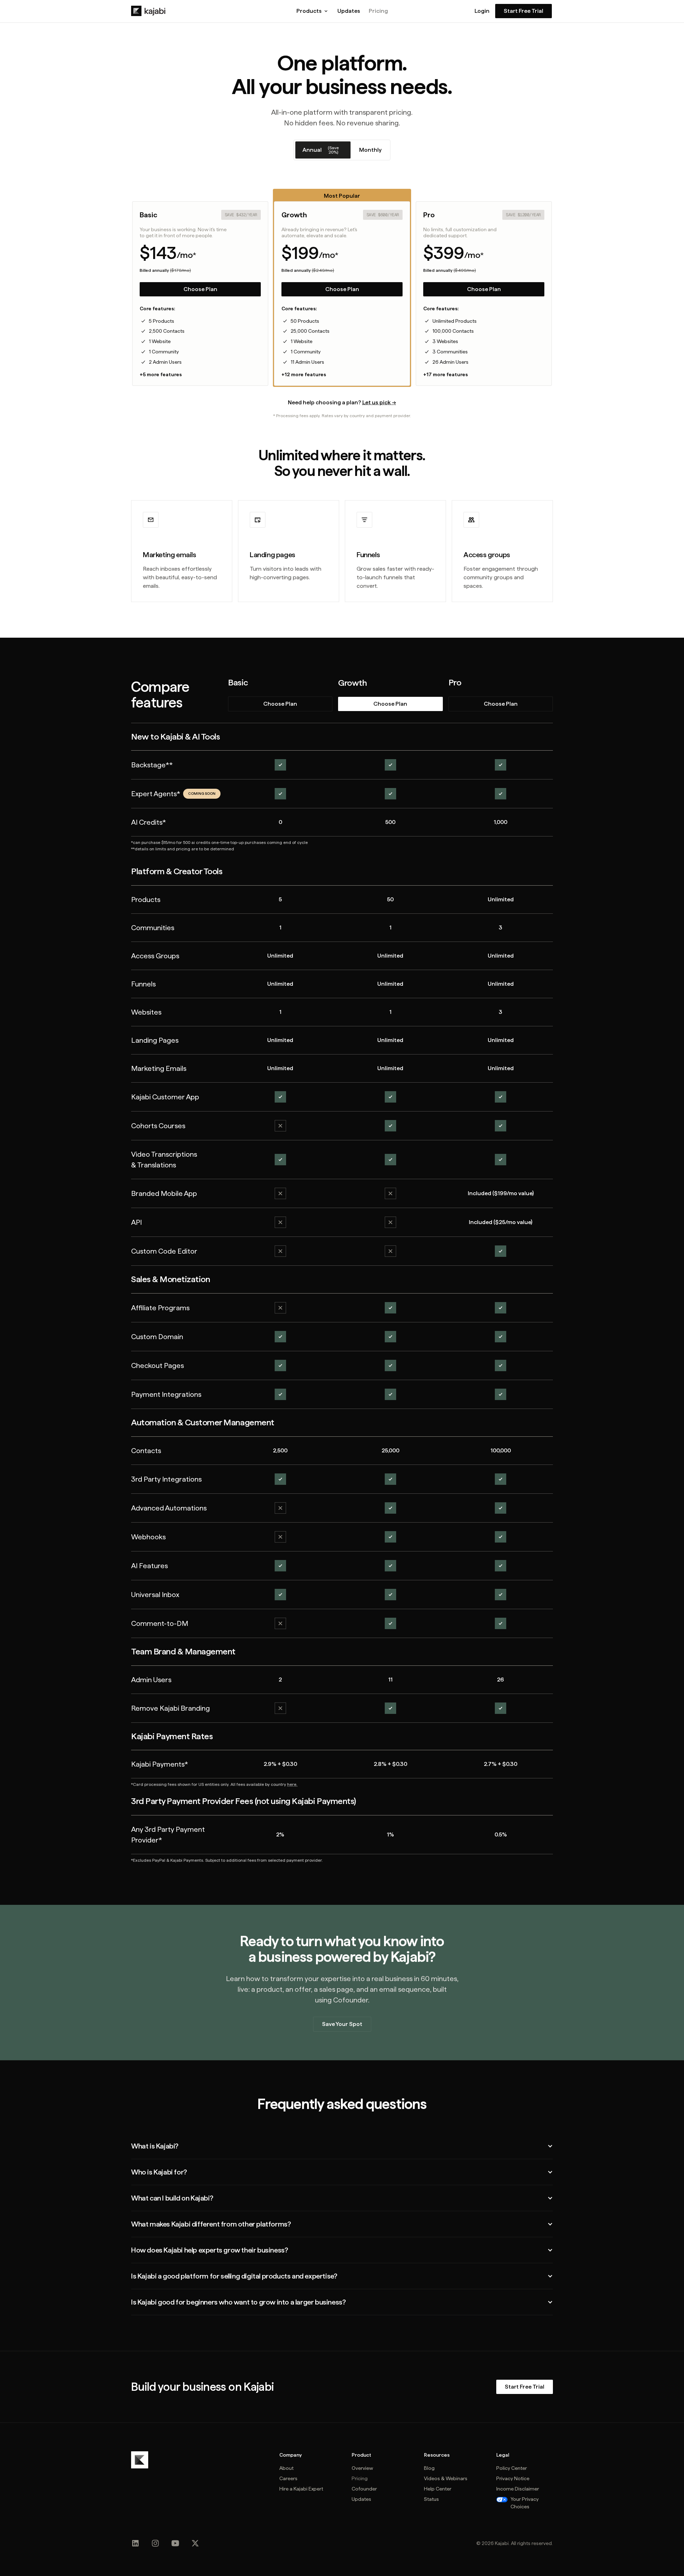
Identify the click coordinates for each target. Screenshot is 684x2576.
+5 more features (161, 374)
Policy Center (512, 2468)
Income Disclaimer (518, 2489)
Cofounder (364, 2489)
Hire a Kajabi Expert (301, 2489)
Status (431, 2499)
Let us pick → (379, 402)
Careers (288, 2478)
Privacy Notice (513, 2478)
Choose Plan (200, 289)
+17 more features (445, 374)
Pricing (378, 11)
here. (292, 1784)
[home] (148, 11)
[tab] (323, 150)
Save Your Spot (342, 2024)
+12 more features (304, 374)
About (286, 2468)
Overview (362, 2468)
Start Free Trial (524, 11)
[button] (313, 11)
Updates (349, 11)
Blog (429, 2468)
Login (482, 11)
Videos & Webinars (446, 2478)
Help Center (438, 2489)
